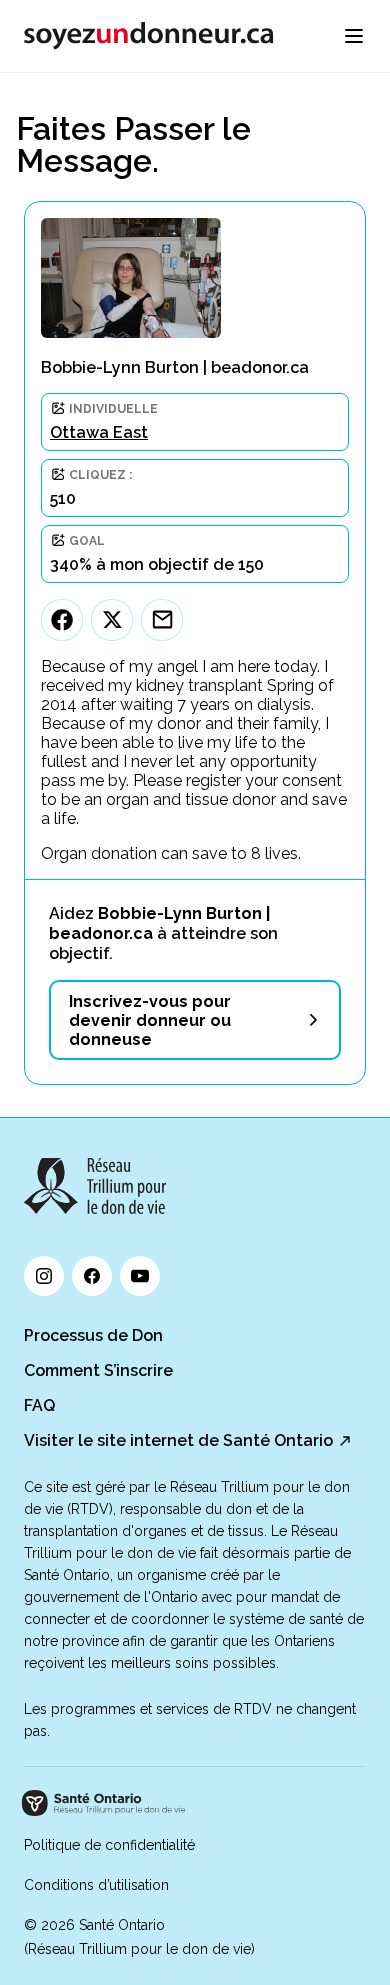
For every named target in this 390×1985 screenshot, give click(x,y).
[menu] (354, 36)
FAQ (39, 1405)
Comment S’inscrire (98, 1370)
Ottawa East (99, 432)
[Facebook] (62, 620)
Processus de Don (93, 1335)
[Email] (162, 620)
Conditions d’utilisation (96, 1885)
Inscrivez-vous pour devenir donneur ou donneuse (150, 1020)
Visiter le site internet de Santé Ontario (178, 1440)
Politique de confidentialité (109, 1845)
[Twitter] (112, 620)
